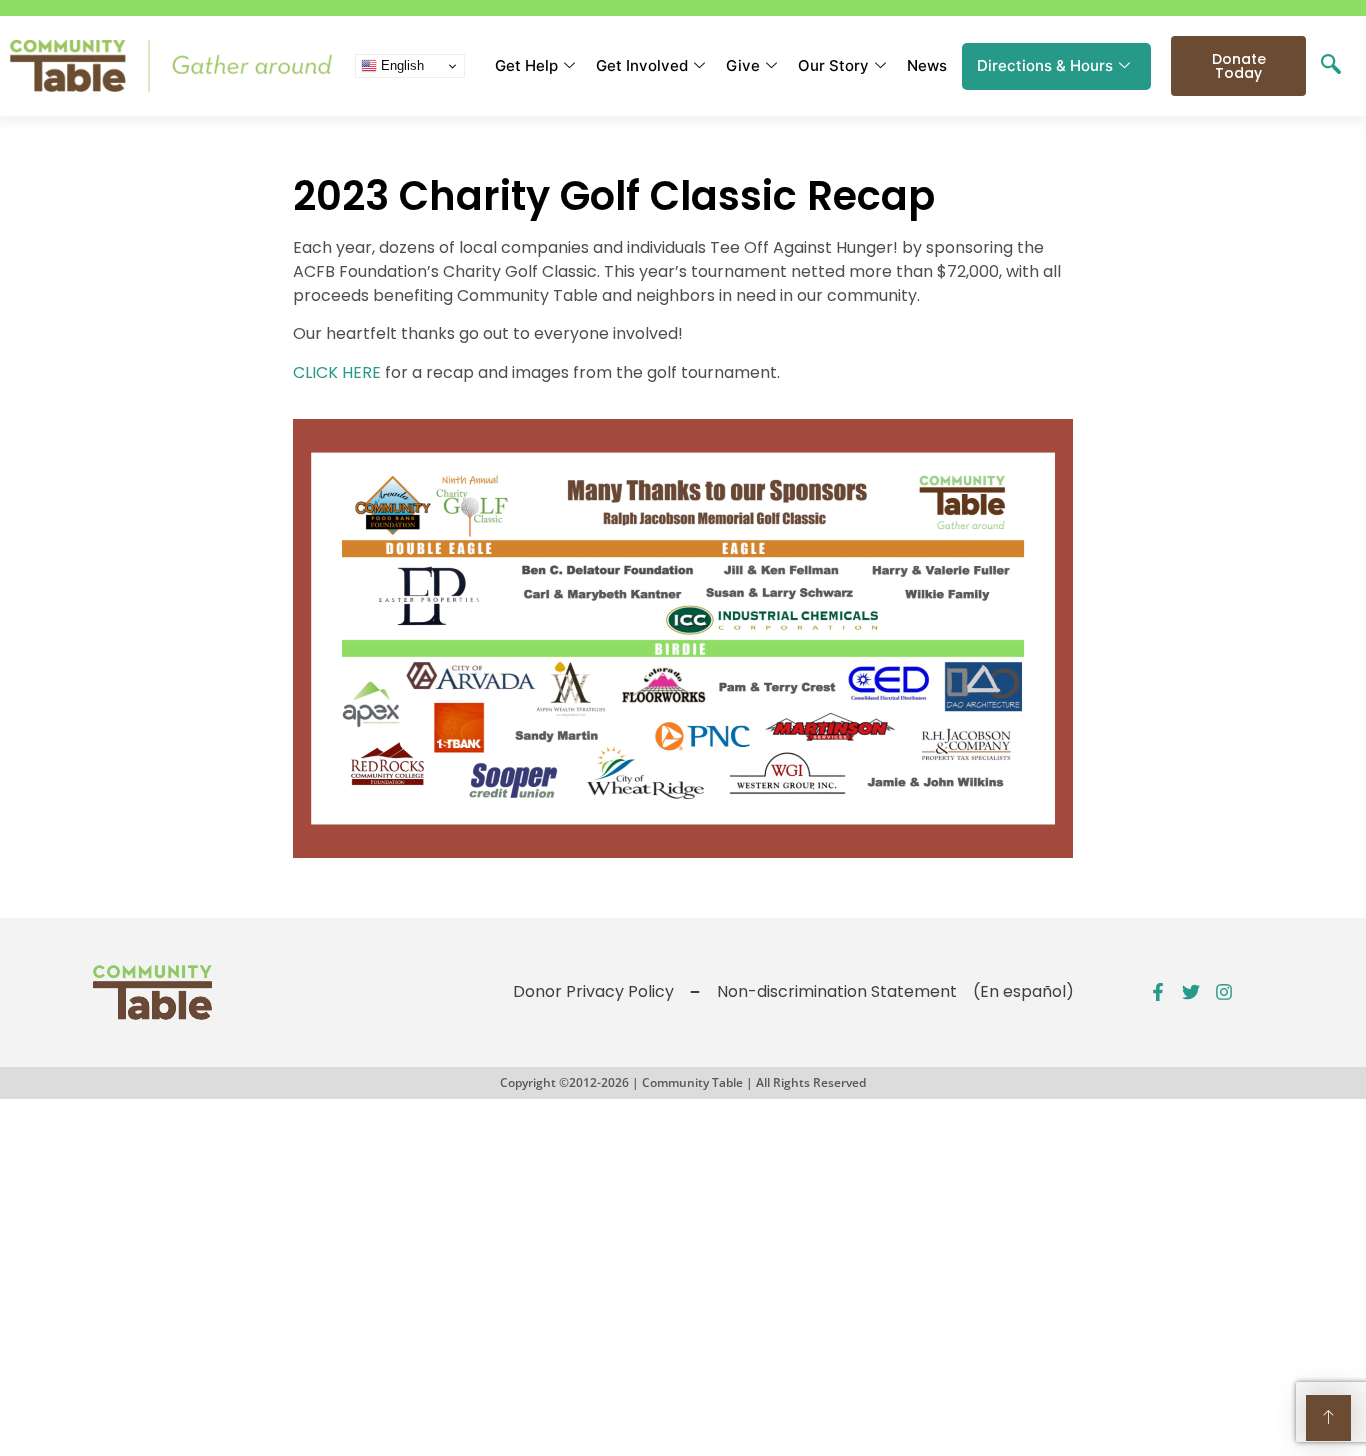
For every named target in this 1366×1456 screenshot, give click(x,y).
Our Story (833, 65)
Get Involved (642, 65)
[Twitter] (1191, 992)
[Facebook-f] (1158, 992)
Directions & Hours (1045, 65)
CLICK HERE (337, 372)
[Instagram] (1224, 992)
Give (743, 65)
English (400, 65)
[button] (1331, 66)
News (927, 65)
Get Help (526, 65)
